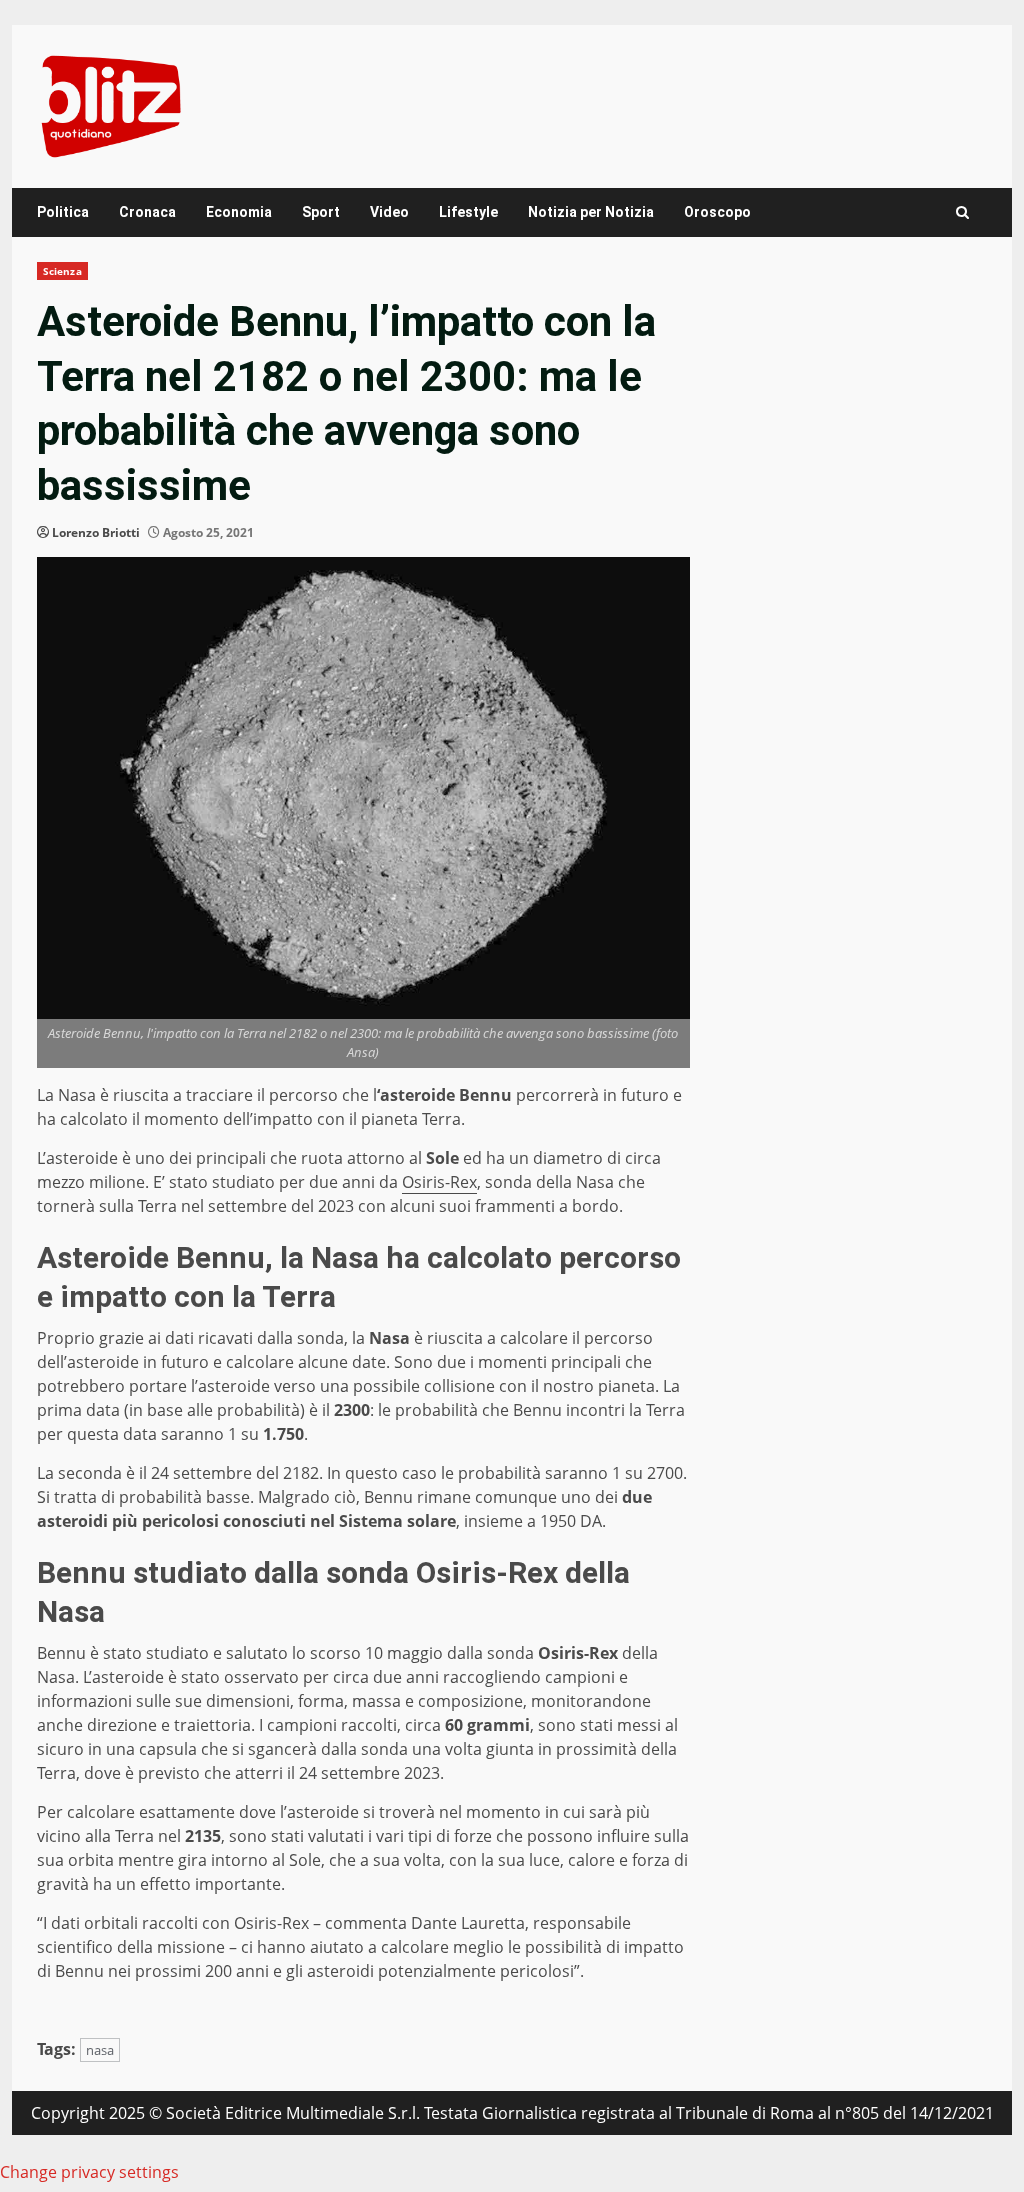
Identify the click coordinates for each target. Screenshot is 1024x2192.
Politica (63, 212)
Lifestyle (468, 212)
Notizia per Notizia (591, 212)
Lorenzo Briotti (96, 532)
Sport (321, 212)
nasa (100, 2050)
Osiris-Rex (439, 1182)
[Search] (962, 212)
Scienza (62, 271)
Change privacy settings (89, 2172)
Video (389, 212)
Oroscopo (717, 212)
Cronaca (147, 212)
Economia (239, 212)
